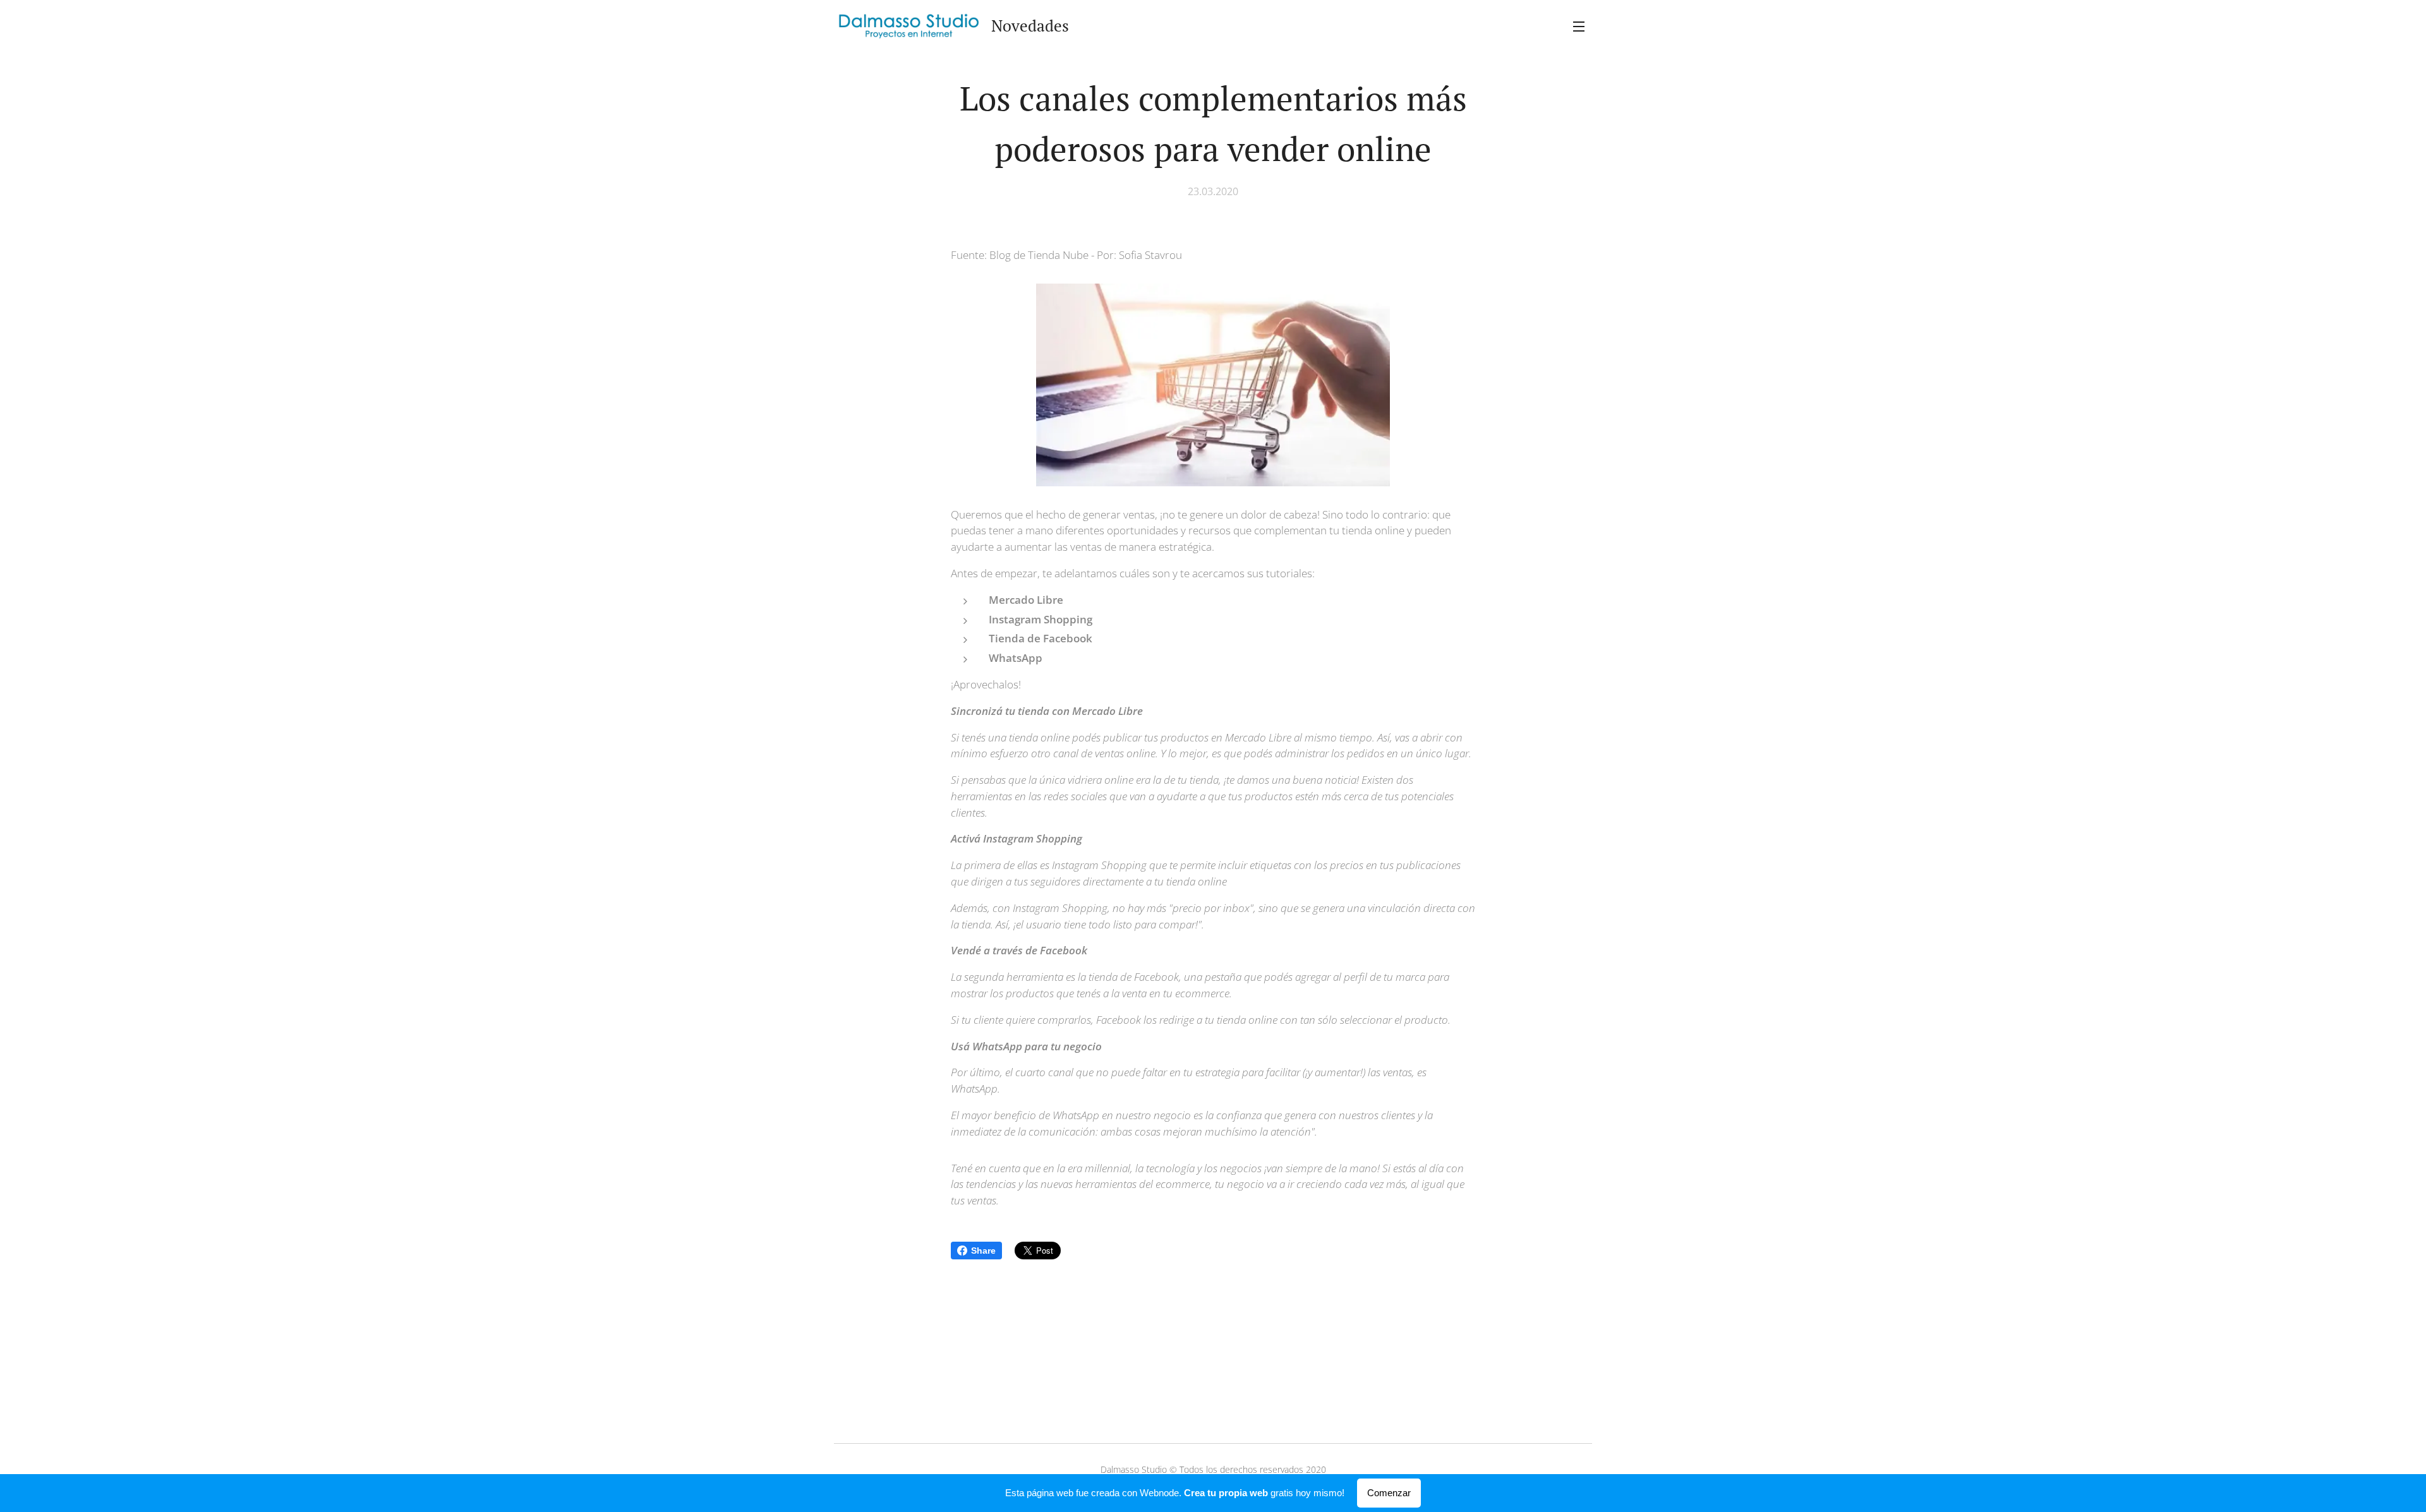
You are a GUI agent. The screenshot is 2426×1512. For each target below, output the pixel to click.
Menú (1583, 26)
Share (983, 1251)
